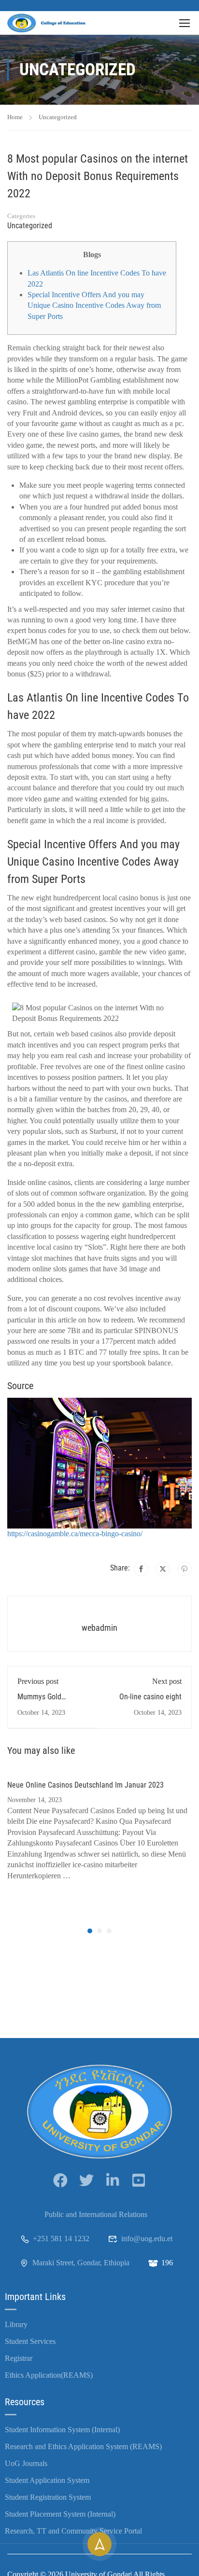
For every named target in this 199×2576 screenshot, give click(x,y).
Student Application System (47, 2480)
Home (15, 117)
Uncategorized (58, 117)
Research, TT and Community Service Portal (73, 2531)
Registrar (19, 2358)
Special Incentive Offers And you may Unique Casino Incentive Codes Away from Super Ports (94, 305)
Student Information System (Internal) (62, 2430)
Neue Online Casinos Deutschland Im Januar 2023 (85, 1785)
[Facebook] (141, 1569)
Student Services (30, 2341)
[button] (90, 1931)
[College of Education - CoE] (48, 23)
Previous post (38, 1681)
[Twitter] (163, 1569)
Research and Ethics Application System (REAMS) (83, 2446)
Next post (167, 1681)
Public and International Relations (96, 2214)
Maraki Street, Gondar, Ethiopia (81, 2263)
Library (16, 2324)
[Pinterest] (185, 1569)
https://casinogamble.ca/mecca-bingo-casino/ (75, 1534)
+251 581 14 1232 (61, 2239)
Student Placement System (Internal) (60, 2514)
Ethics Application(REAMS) (49, 2375)
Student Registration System (48, 2497)
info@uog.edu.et (147, 2239)
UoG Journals (26, 2463)
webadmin (99, 1628)
